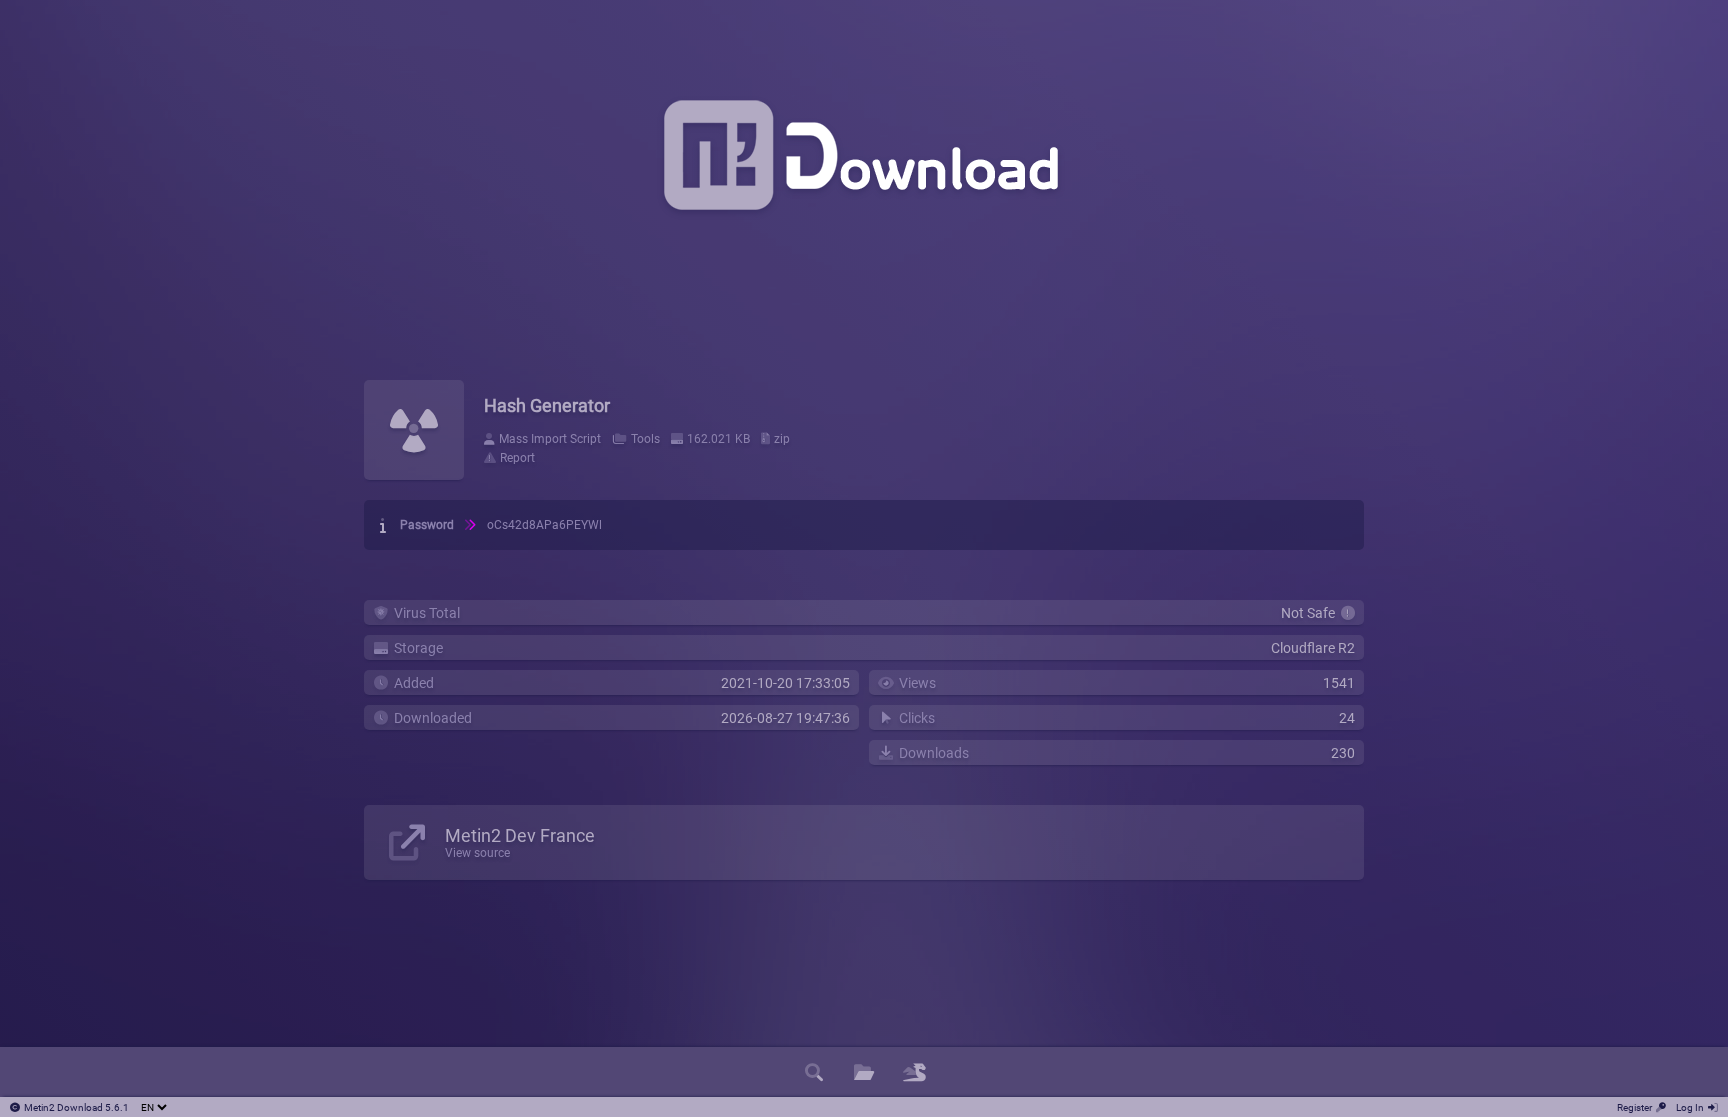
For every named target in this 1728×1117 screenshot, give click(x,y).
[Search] (814, 1072)
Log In (1690, 1107)
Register (1634, 1107)
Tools (645, 439)
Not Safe (1311, 613)
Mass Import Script (550, 439)
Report (517, 458)
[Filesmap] (914, 1072)
